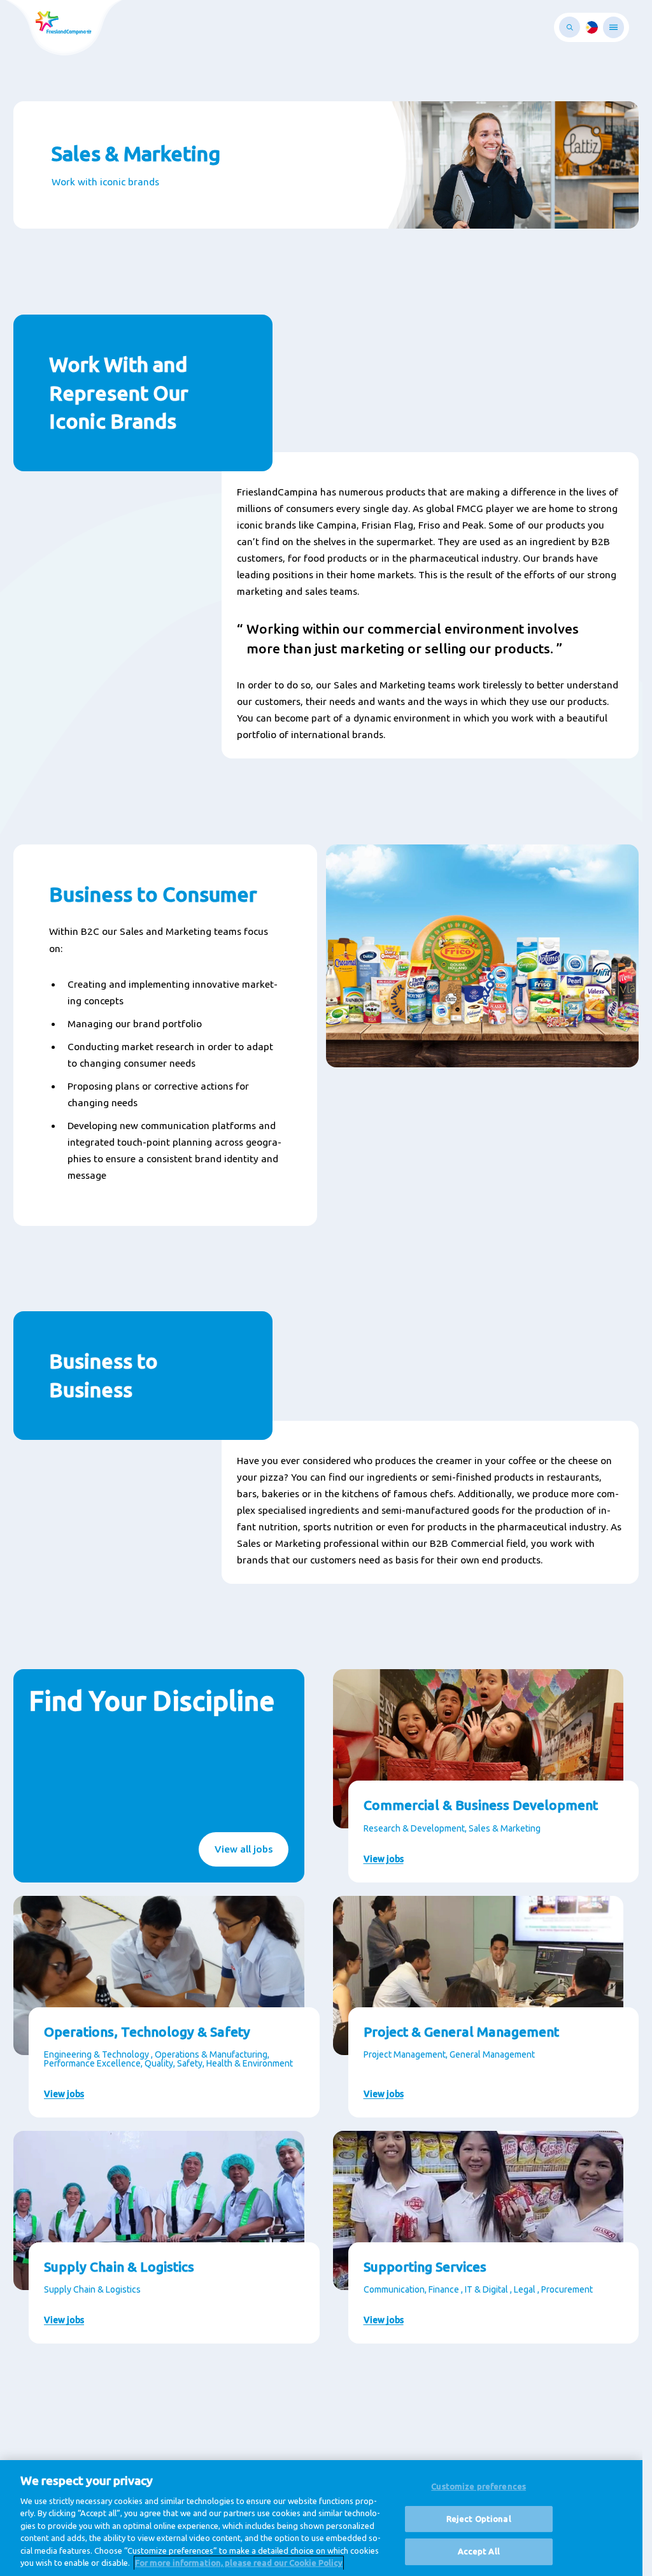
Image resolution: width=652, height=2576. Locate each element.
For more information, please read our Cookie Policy (239, 2563)
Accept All (479, 2551)
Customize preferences (478, 2486)
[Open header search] (570, 27)
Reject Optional (479, 2519)
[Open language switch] (592, 27)
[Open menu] (613, 27)
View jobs (384, 1859)
